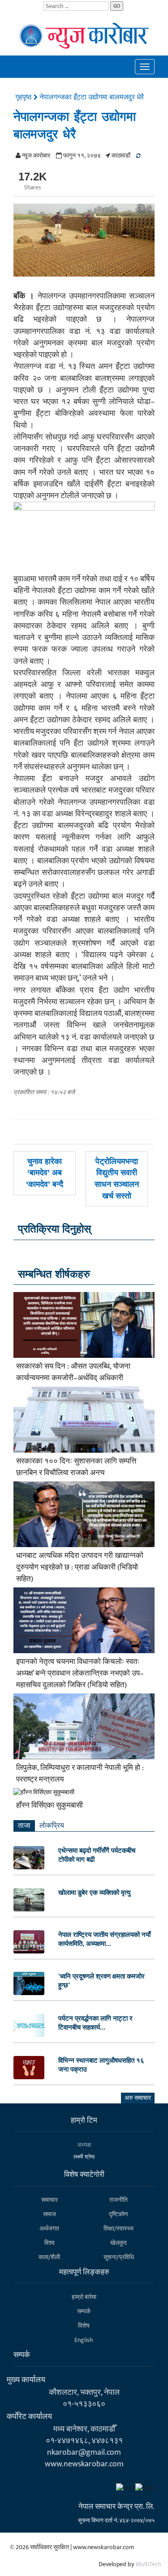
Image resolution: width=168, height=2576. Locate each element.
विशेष (84, 2326)
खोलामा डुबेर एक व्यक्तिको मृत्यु (94, 1892)
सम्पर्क (84, 2311)
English (84, 2340)
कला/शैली (49, 2257)
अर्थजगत (49, 2228)
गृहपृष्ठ (24, 97)
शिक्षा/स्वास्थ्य (118, 2228)
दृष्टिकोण (118, 2214)
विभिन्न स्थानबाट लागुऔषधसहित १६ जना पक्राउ (101, 2065)
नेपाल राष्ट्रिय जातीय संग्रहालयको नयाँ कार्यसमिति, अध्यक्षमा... (104, 1939)
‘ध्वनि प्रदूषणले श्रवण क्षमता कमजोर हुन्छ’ (101, 1981)
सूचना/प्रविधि (119, 2257)
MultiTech (149, 2564)
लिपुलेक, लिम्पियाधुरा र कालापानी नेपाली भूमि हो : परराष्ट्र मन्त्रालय (80, 1774)
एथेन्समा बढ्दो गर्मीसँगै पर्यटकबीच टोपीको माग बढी (97, 1855)
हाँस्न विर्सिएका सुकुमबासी (50, 1805)
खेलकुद (118, 2243)
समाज (50, 2214)
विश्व (50, 2243)
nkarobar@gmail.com (84, 2452)
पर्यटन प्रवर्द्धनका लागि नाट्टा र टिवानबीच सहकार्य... (95, 2023)
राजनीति (118, 2200)
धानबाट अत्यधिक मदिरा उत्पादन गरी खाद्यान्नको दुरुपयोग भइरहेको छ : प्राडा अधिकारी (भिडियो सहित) (80, 1567)
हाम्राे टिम (84, 2120)
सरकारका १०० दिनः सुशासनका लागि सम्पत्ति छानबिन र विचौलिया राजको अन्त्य (76, 1467)
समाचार (50, 2200)
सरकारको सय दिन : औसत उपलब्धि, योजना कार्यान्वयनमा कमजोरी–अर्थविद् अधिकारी (73, 1372)
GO (117, 6)
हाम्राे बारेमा (84, 2297)
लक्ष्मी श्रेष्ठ (84, 2157)
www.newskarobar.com (84, 2464)
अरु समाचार (138, 2098)
